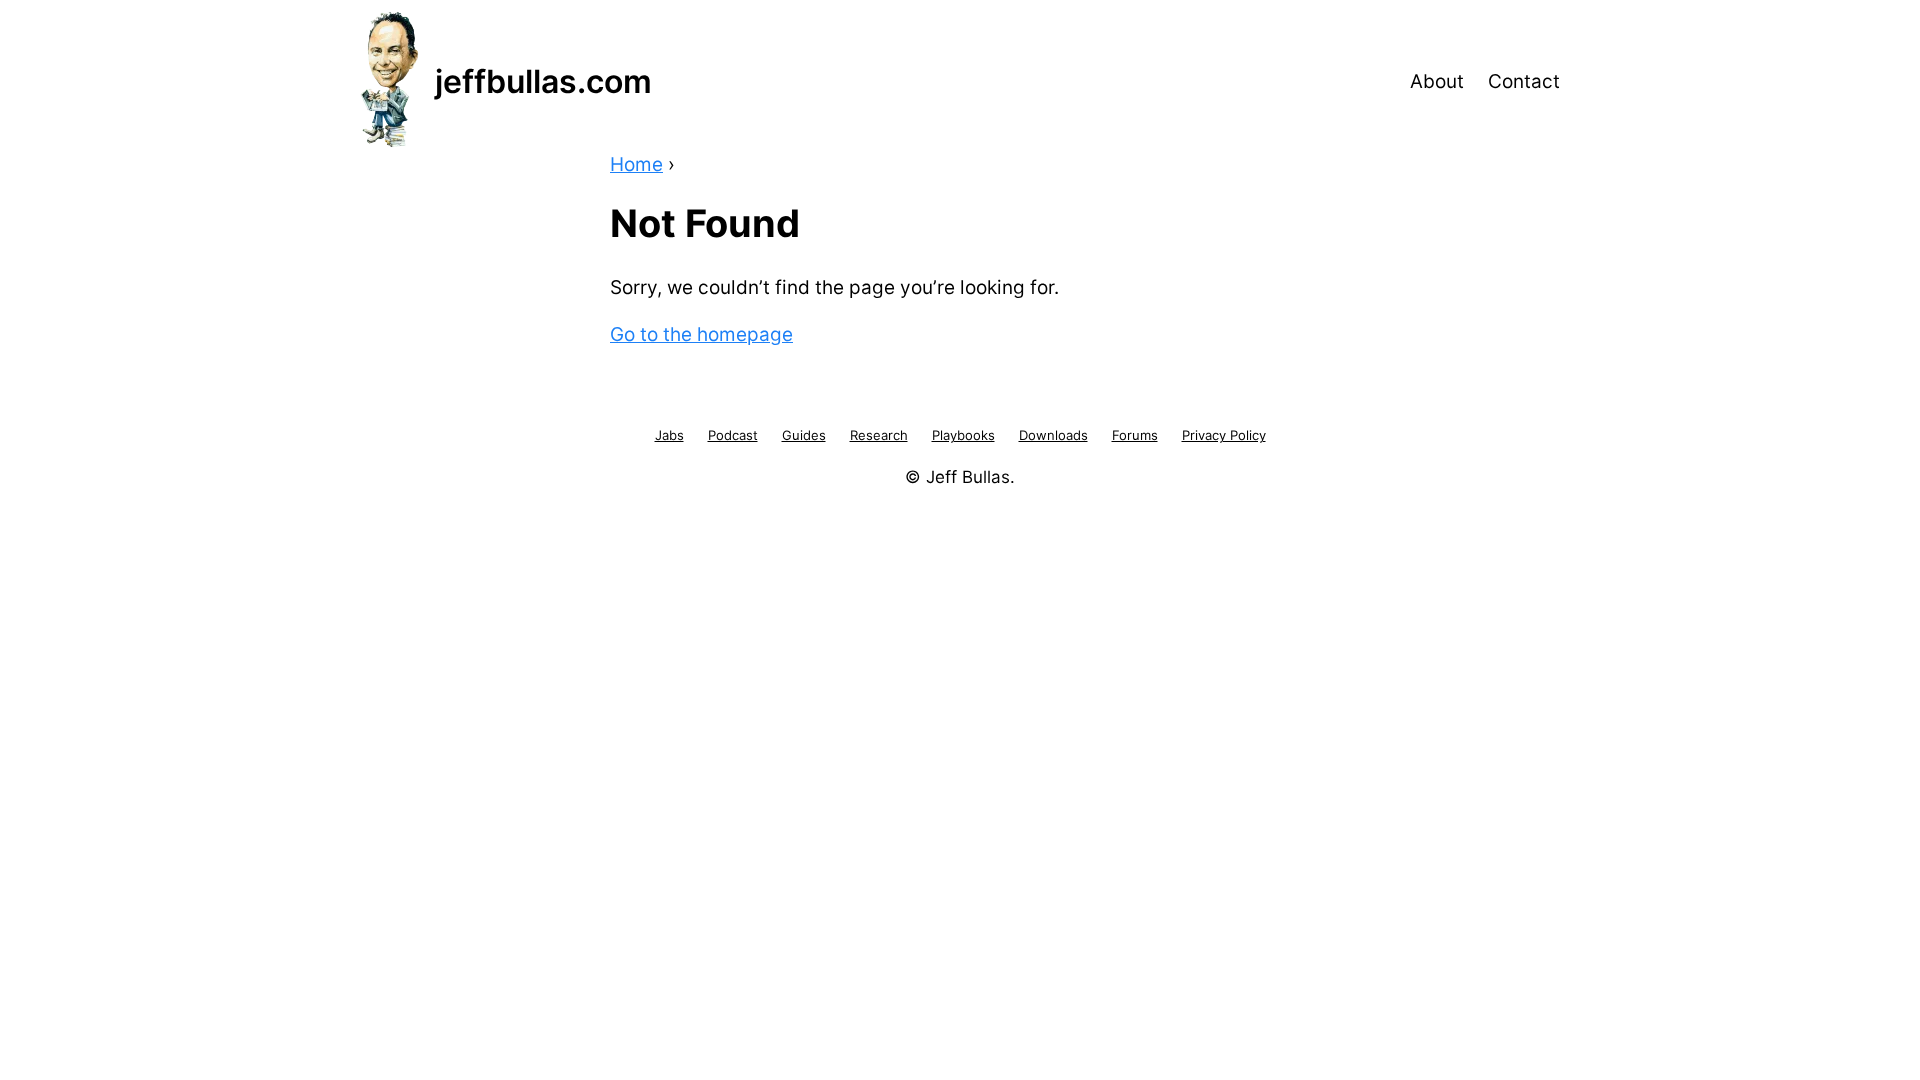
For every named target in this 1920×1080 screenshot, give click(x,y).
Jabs (669, 435)
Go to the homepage (701, 334)
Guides (804, 435)
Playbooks (963, 435)
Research (879, 435)
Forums (1135, 435)
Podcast (733, 435)
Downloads (1053, 435)
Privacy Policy (1224, 435)
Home (636, 164)
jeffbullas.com (543, 81)
